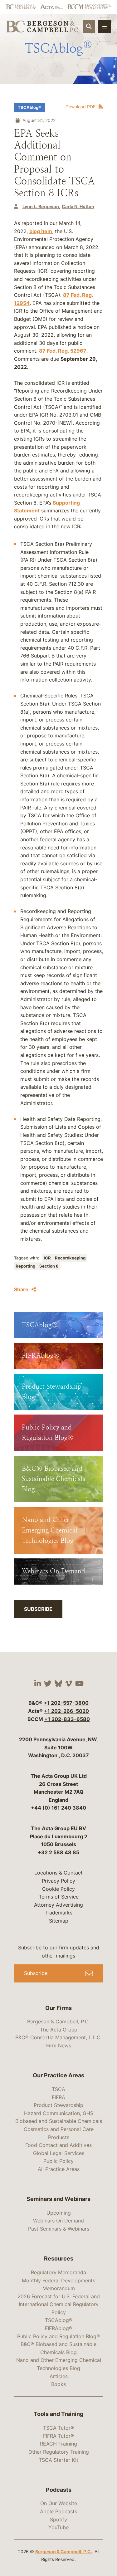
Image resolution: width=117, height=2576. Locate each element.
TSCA (58, 2089)
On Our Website (59, 2503)
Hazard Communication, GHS (59, 2113)
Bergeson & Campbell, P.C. (58, 2021)
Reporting (26, 1266)
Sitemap (59, 1921)
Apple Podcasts (58, 2511)
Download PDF (80, 107)
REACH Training (58, 2444)
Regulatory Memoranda (58, 2272)
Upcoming (59, 2213)
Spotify (58, 2520)
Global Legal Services (59, 2153)
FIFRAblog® (59, 2328)
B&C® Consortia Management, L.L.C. (58, 2037)
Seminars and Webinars (58, 2199)
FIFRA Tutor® (58, 2436)
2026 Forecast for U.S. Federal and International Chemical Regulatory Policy (59, 2304)
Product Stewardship (58, 2105)
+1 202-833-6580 (67, 1719)
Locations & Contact (58, 1873)
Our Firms (58, 2008)
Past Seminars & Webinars (59, 2229)
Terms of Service (59, 1897)
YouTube (58, 2527)
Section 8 (49, 1266)
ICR (48, 1258)
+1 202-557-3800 (66, 1703)
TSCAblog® (29, 108)
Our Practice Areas (58, 2075)
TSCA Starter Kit (58, 2460)
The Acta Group (59, 2030)
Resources (59, 2258)
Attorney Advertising (58, 1905)
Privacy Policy (58, 1881)
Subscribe (38, 1609)
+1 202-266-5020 (66, 1711)
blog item (41, 231)
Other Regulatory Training (59, 2452)
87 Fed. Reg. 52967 (63, 351)
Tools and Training (58, 2414)
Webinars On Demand (58, 2221)
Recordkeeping (70, 1258)
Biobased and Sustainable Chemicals (59, 2121)
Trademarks (58, 1913)
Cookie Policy (58, 1889)
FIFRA (58, 2097)
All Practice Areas (59, 2169)
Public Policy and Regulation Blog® (58, 2336)
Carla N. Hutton (78, 206)
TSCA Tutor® (58, 2428)
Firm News (59, 2046)
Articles (59, 2376)
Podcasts (59, 2490)
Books (58, 2384)
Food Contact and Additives (58, 2145)
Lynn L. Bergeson (41, 206)
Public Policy (58, 2161)
